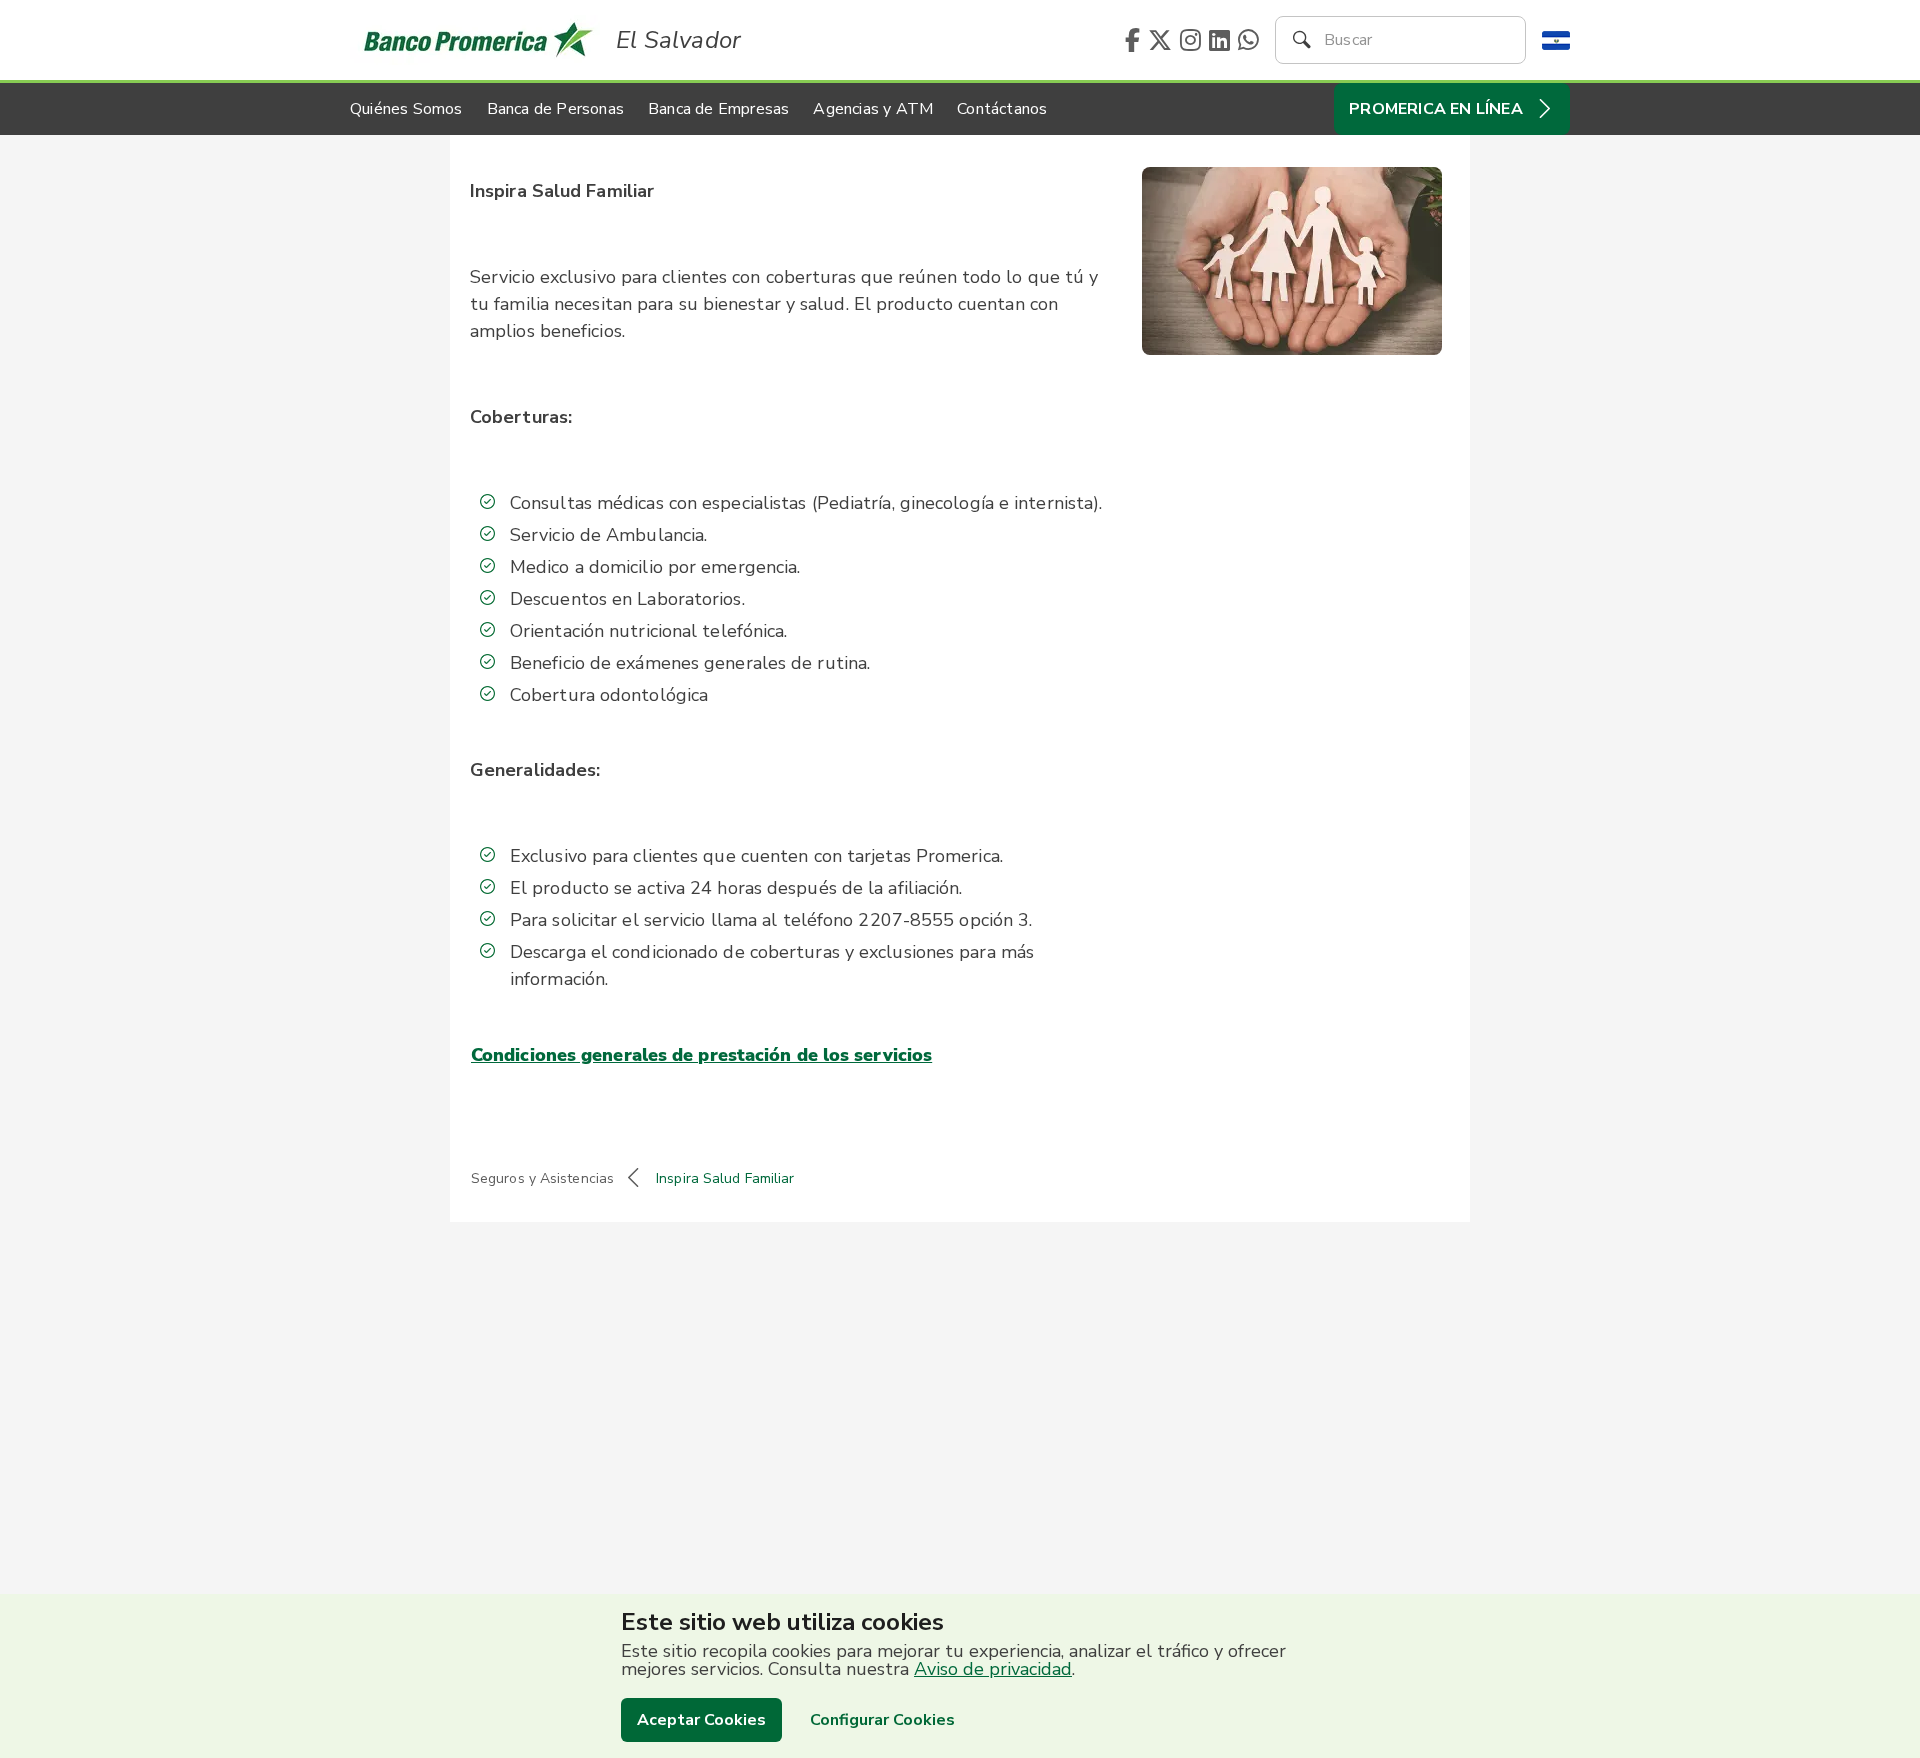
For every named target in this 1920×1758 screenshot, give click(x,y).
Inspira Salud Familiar (725, 1178)
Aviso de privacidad (993, 1669)
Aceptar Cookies (701, 1720)
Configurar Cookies (882, 1720)
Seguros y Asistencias (542, 1178)
